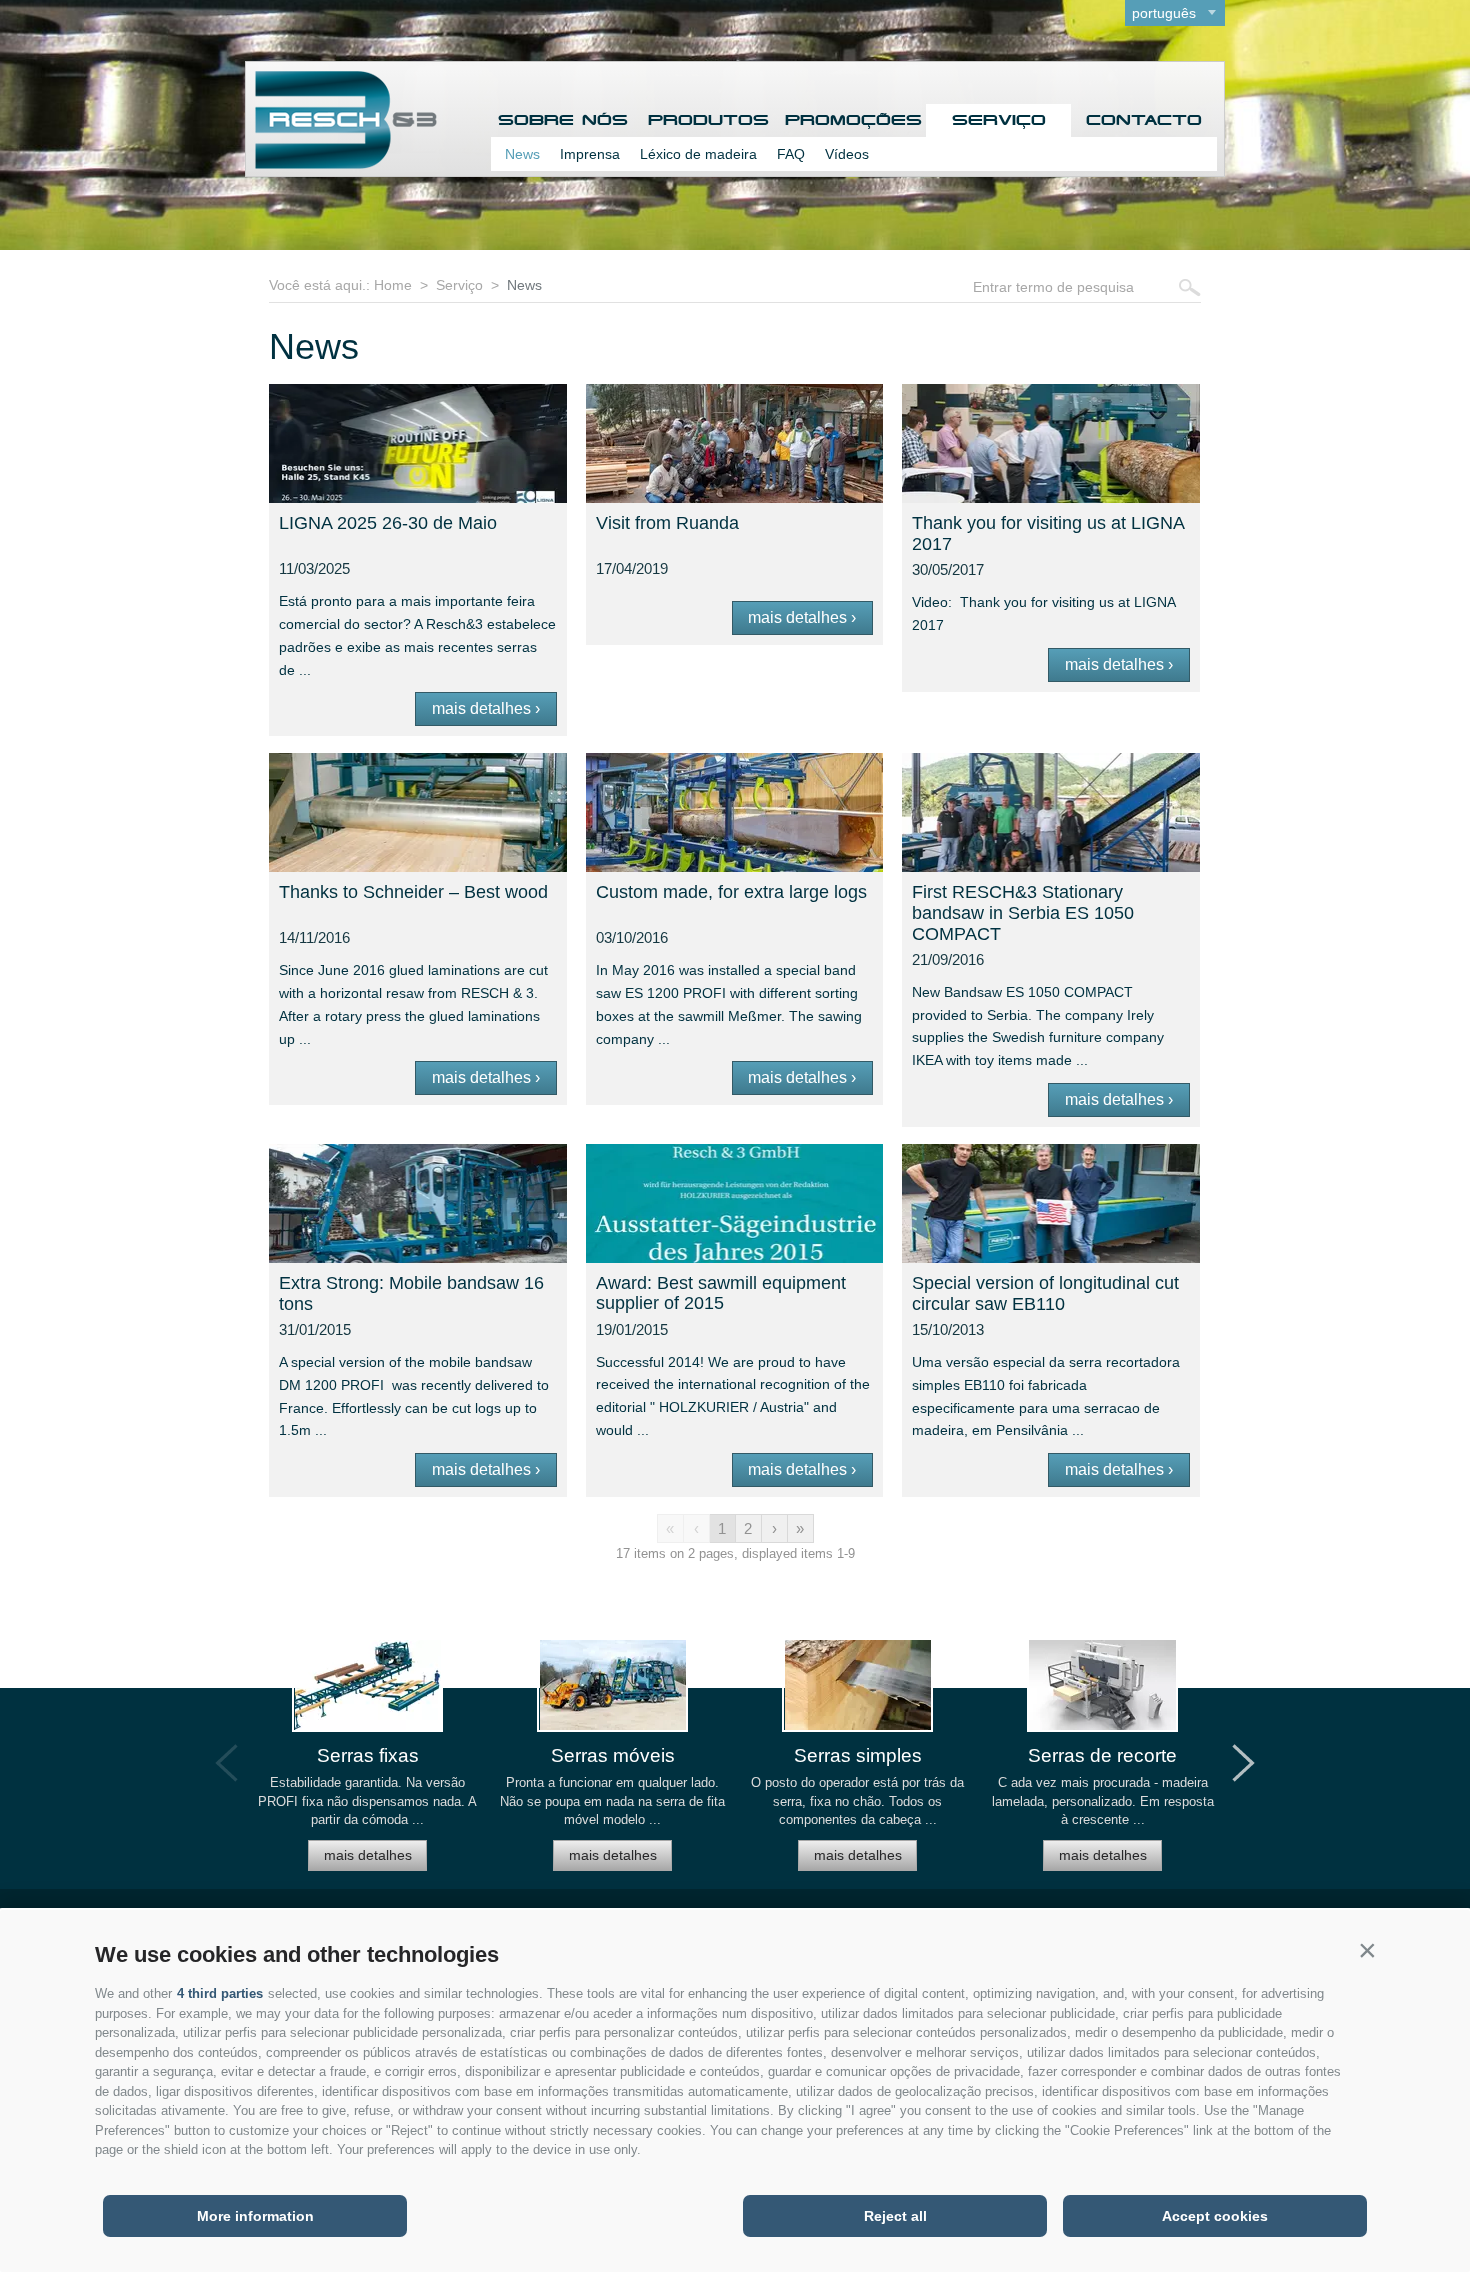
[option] (367, 1763)
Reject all (895, 2216)
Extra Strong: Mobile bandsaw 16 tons (411, 1293)
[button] (1367, 1950)
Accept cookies (1215, 2216)
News (522, 154)
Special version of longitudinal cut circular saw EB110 (1045, 1293)
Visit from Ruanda (667, 523)
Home (393, 285)
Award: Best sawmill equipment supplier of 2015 (721, 1293)
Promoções (853, 120)
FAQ (791, 154)
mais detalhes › (486, 708)
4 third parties (220, 1993)
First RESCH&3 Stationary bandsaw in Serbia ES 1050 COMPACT (1023, 912)
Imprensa (590, 154)
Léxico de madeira (698, 154)
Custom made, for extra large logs (731, 892)
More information (255, 2216)
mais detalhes (368, 1855)
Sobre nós (563, 120)
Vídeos (847, 154)
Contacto (1144, 120)
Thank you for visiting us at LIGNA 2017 (1048, 533)
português (1164, 13)
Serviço (999, 120)
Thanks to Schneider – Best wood (413, 892)
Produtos (708, 120)
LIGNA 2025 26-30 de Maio (388, 523)
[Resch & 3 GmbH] (341, 163)
